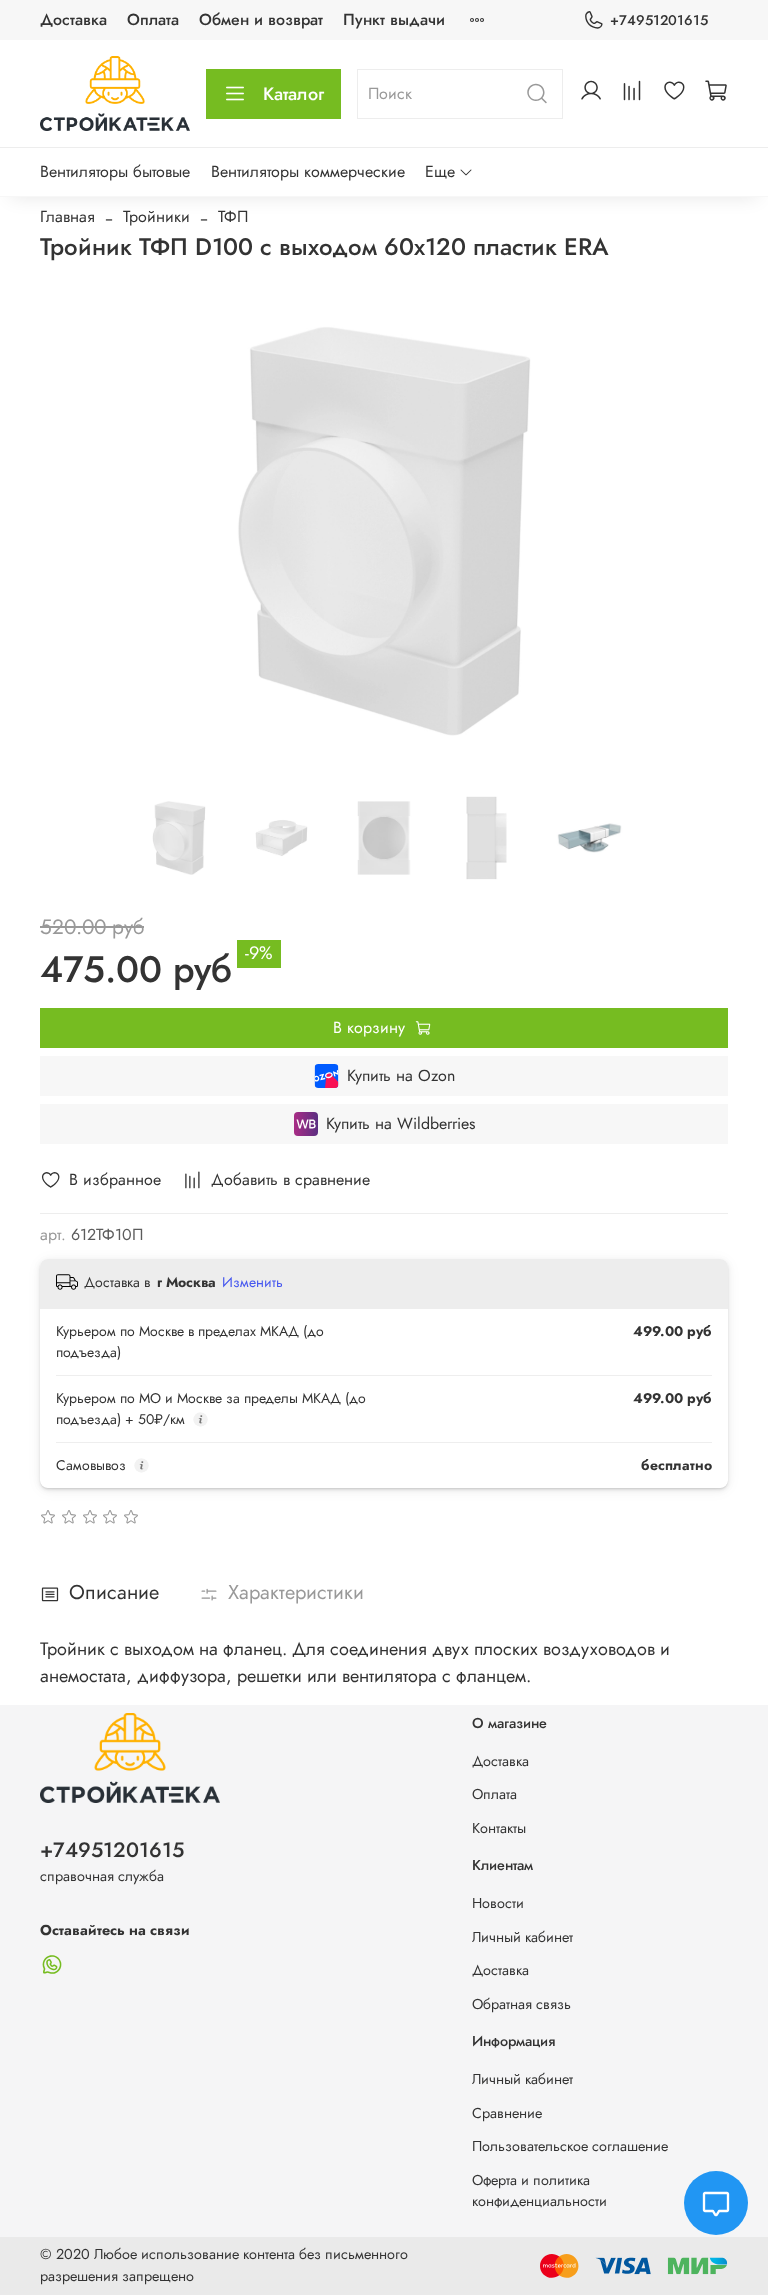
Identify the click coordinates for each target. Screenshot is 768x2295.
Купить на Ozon (401, 1075)
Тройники (156, 216)
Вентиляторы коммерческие (308, 171)
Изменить (252, 1282)
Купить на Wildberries (400, 1123)
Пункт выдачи (394, 19)
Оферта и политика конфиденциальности (539, 2191)
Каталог (293, 94)
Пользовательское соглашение (570, 2146)
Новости (498, 1903)
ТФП (233, 216)
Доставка (73, 19)
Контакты (499, 1828)
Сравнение (507, 2113)
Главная (67, 216)
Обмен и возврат (261, 19)
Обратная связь (521, 2004)
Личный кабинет (522, 1937)
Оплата (153, 19)
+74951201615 (659, 20)
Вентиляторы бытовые (115, 171)
